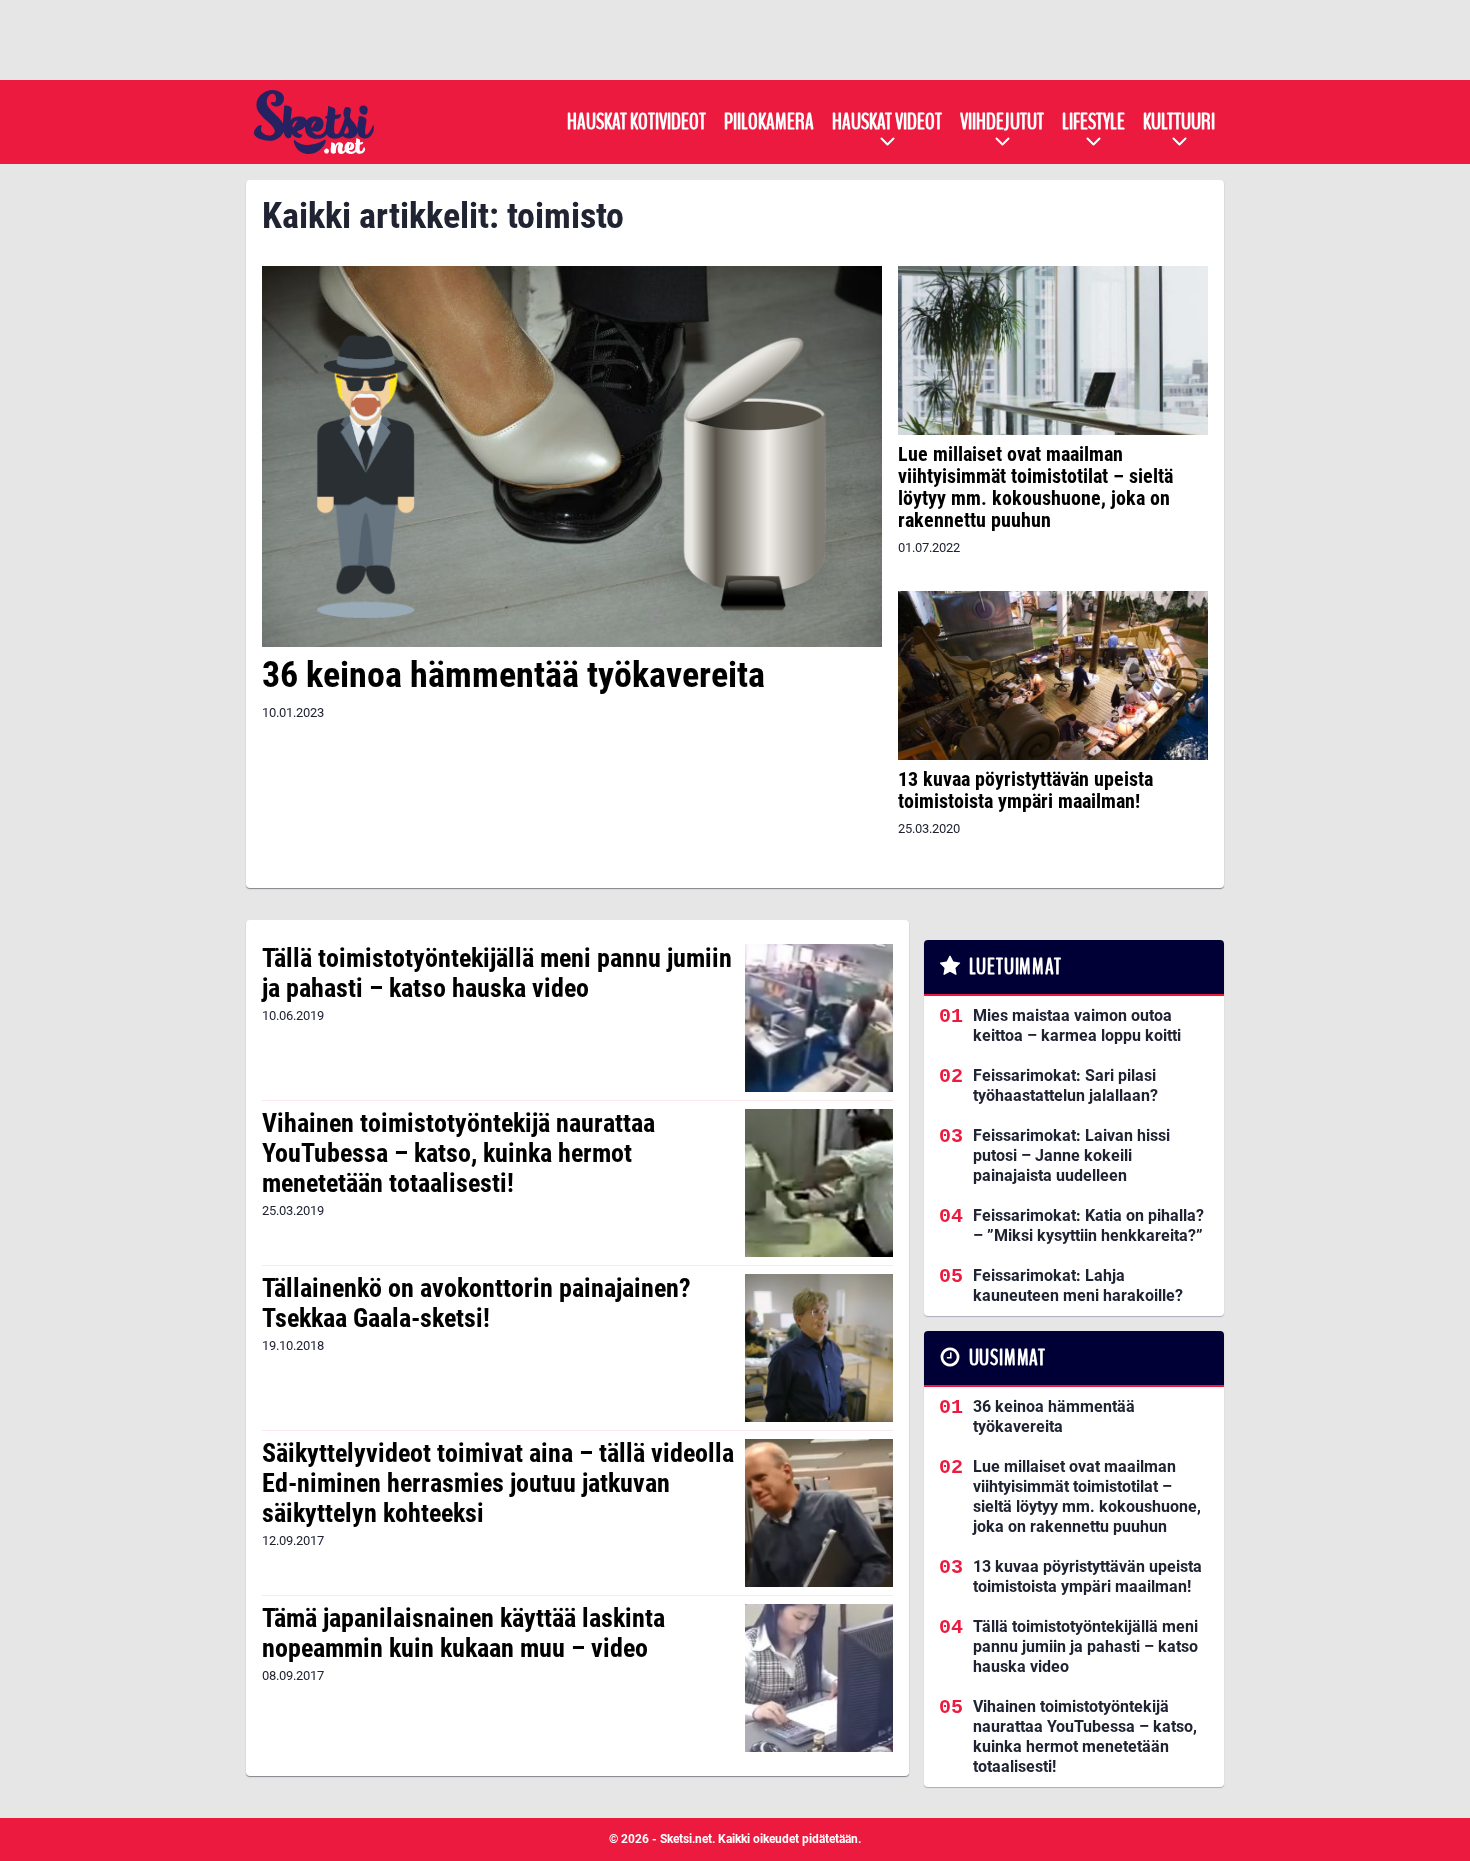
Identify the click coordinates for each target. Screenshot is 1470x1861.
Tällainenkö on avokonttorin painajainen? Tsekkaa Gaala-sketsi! (476, 1303)
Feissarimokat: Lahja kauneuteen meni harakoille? (1078, 1285)
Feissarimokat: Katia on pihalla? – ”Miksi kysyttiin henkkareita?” (1088, 1225)
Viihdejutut (1002, 122)
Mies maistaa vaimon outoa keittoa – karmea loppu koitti (1077, 1025)
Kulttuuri (1179, 122)
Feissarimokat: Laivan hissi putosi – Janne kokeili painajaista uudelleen (1071, 1155)
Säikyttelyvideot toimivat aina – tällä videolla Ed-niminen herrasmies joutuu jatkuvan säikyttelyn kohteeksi (498, 1483)
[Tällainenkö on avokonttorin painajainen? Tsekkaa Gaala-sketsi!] (818, 1348)
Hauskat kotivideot (636, 122)
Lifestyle (1093, 122)
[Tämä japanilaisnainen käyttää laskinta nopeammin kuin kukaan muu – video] (818, 1678)
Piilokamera (769, 122)
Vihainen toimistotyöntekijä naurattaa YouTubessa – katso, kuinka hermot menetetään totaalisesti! (458, 1153)
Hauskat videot (887, 122)
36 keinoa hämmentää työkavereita (513, 675)
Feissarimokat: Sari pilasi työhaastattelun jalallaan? (1065, 1085)
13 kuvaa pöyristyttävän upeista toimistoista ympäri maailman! (1025, 790)
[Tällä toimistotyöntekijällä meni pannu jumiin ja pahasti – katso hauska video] (818, 1018)
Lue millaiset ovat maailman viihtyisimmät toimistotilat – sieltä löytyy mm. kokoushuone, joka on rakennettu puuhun (1035, 487)
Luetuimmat (1015, 967)
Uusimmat (1007, 1358)
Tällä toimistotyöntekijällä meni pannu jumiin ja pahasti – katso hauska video (497, 973)
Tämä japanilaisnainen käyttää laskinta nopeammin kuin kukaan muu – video (463, 1633)
